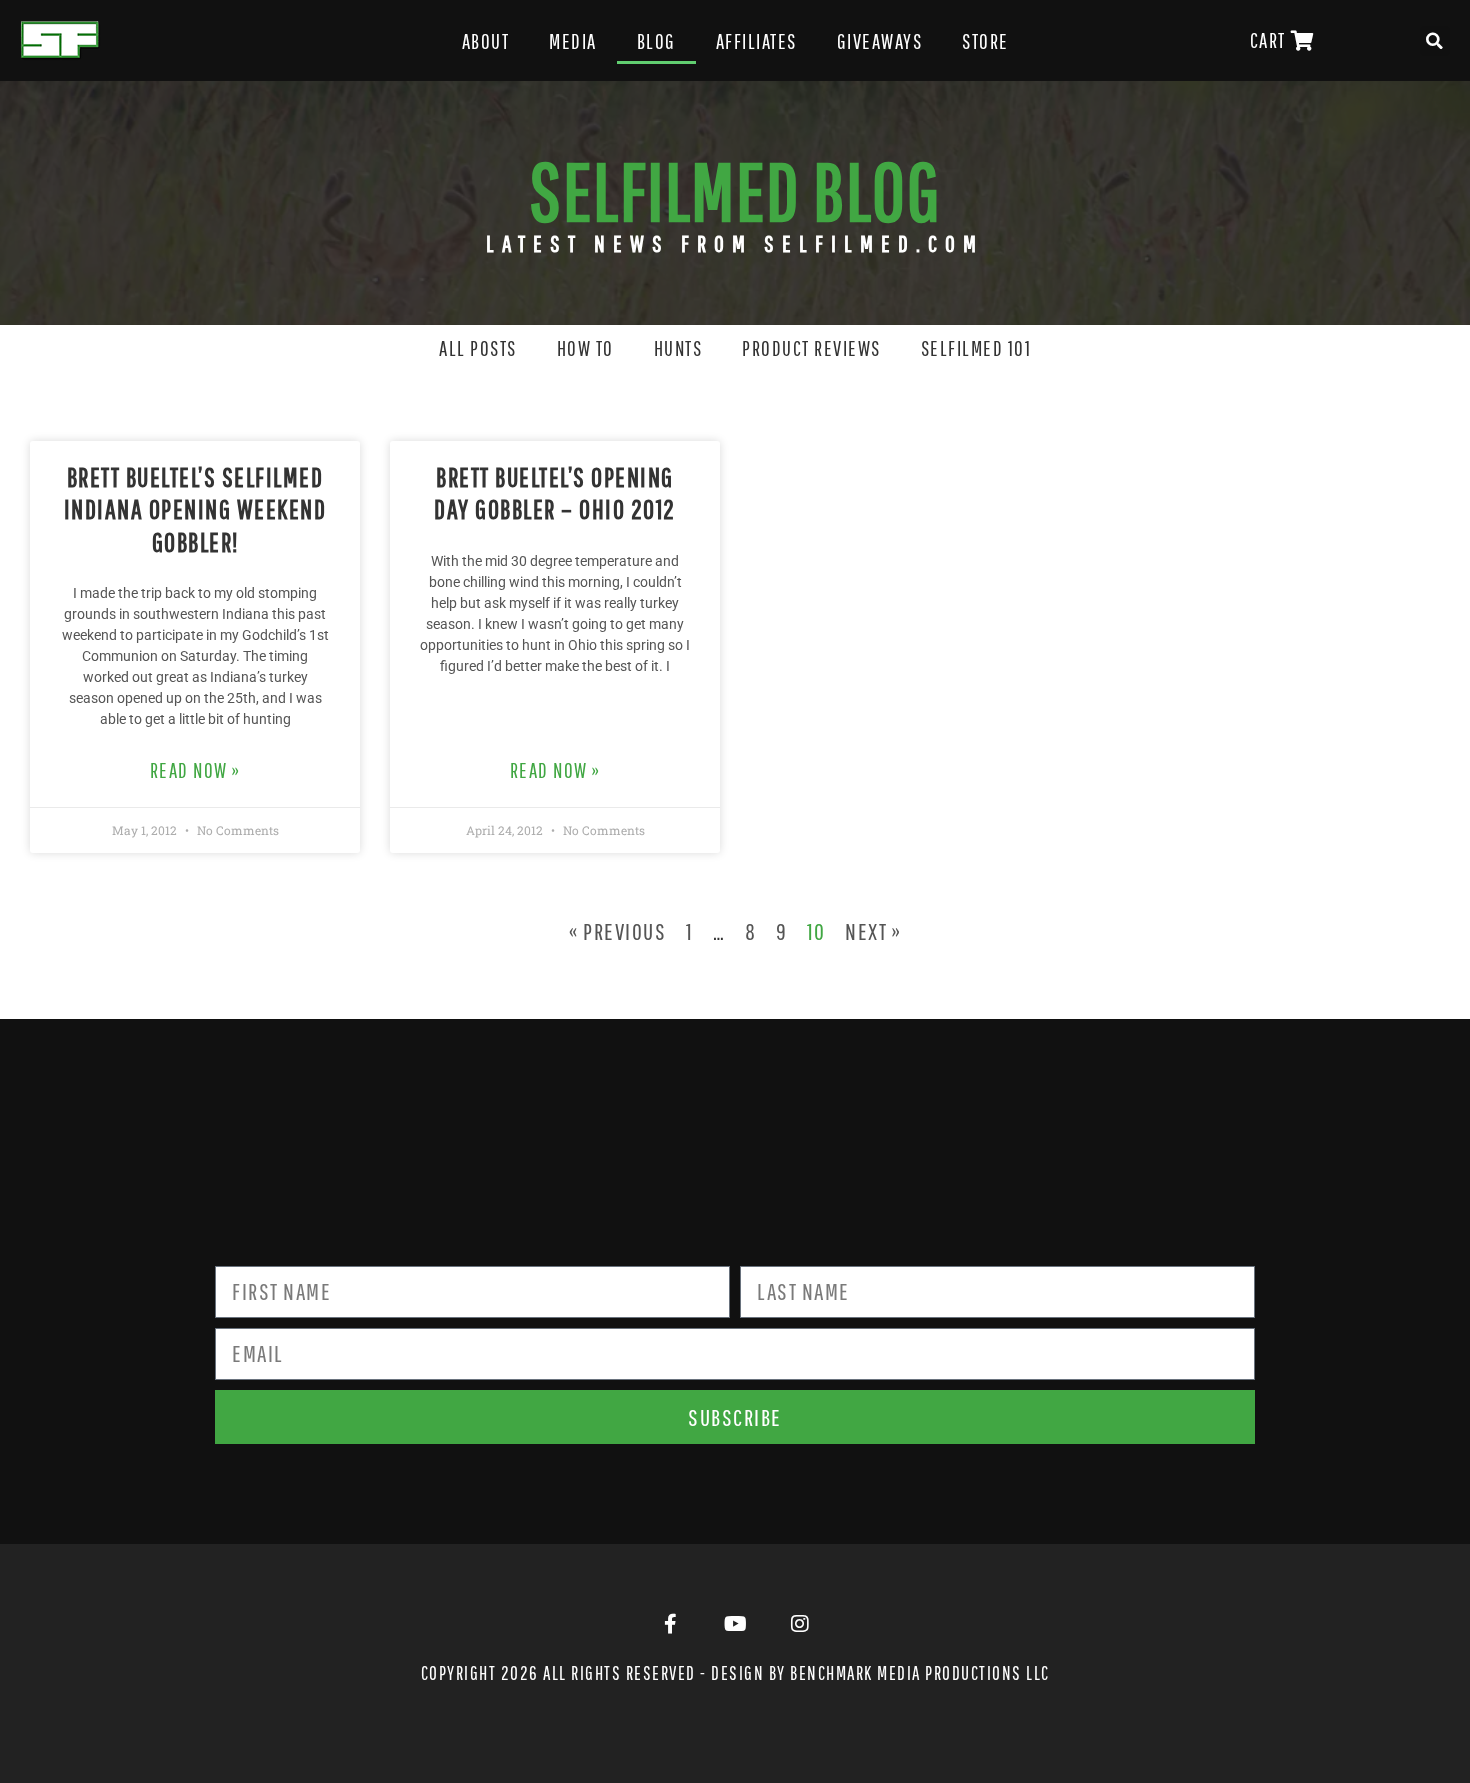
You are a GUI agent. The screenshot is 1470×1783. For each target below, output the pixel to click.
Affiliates (756, 41)
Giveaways (880, 41)
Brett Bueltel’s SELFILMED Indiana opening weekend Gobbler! (195, 509)
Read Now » (195, 770)
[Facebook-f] (670, 1624)
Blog (656, 41)
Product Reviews (811, 348)
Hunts (678, 348)
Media (573, 41)
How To (585, 348)
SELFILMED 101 (976, 348)
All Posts (478, 348)
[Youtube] (735, 1624)
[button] (1435, 41)
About (486, 41)
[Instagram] (800, 1624)
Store (985, 41)
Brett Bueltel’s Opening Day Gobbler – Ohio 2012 (555, 492)
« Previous (617, 931)
